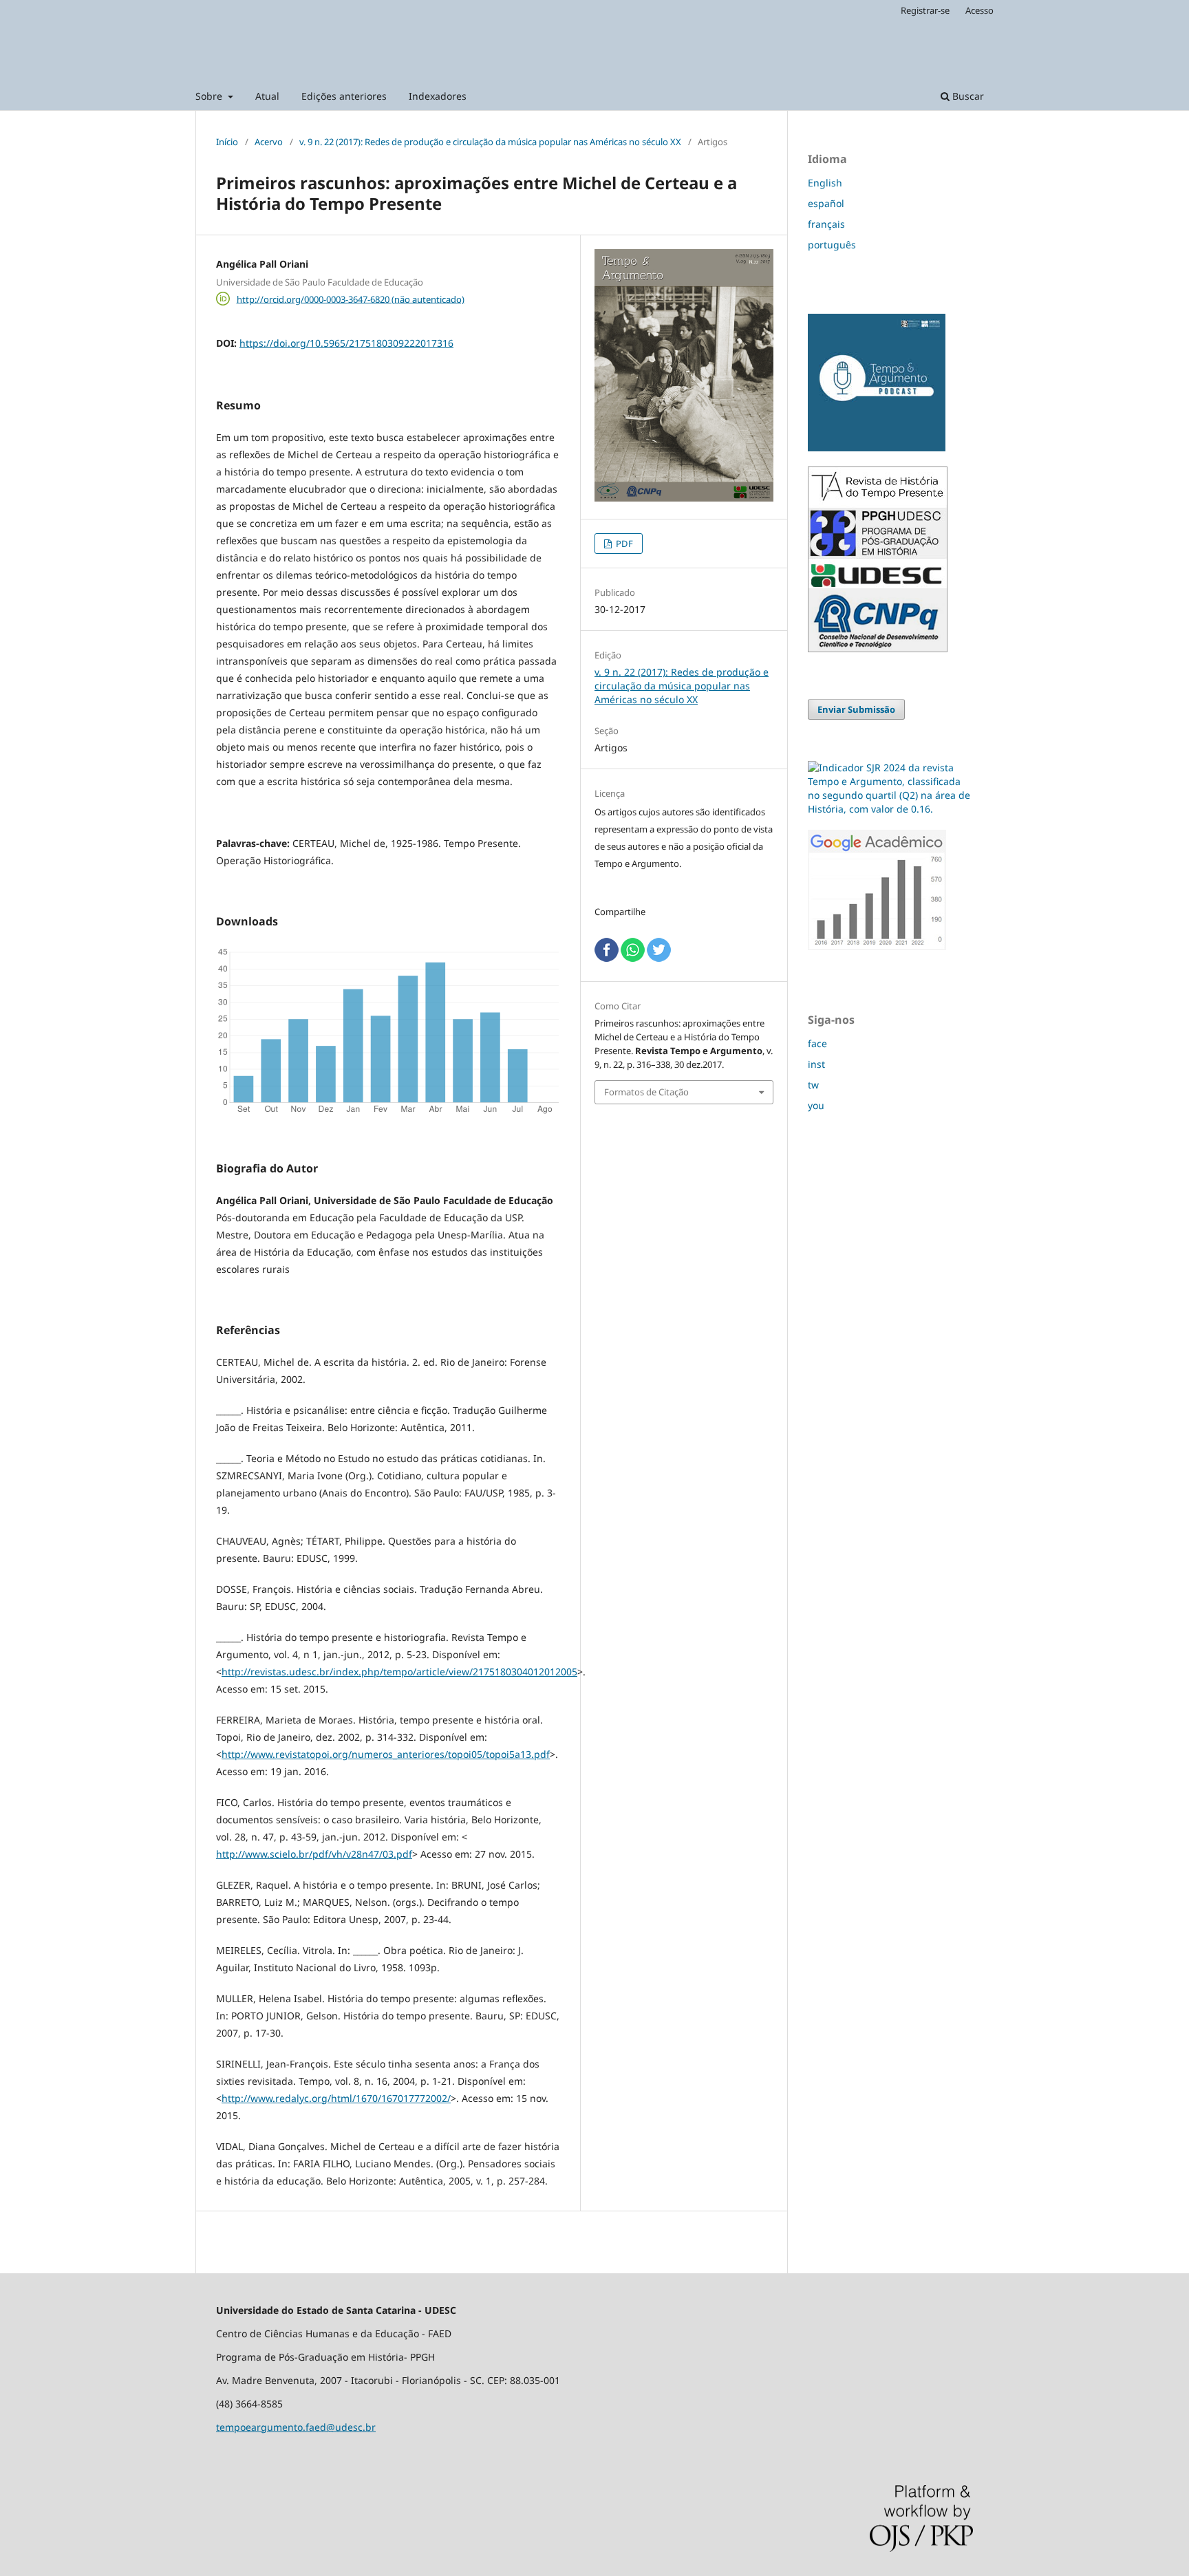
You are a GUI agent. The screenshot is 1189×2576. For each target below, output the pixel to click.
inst (816, 1064)
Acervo (269, 142)
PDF (623, 544)
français (826, 224)
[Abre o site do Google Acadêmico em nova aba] (877, 946)
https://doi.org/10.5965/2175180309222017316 (346, 343)
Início (227, 142)
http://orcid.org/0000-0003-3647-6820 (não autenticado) (351, 299)
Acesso (979, 10)
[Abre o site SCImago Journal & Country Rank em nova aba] (890, 809)
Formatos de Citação (646, 1092)
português (832, 245)
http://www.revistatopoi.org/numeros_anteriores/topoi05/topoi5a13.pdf (386, 1754)
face (817, 1043)
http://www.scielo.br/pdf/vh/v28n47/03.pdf (314, 1854)
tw (813, 1085)
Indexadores (438, 96)
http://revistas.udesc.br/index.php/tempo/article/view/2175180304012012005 (399, 1672)
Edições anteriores (344, 96)
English (825, 183)
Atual (267, 96)
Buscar (967, 96)
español (826, 203)
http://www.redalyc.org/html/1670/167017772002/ (336, 2098)
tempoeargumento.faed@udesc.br (296, 2427)
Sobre (210, 96)
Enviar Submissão (856, 709)
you (816, 1105)
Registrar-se (925, 10)
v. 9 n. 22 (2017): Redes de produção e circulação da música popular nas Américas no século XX (490, 142)
